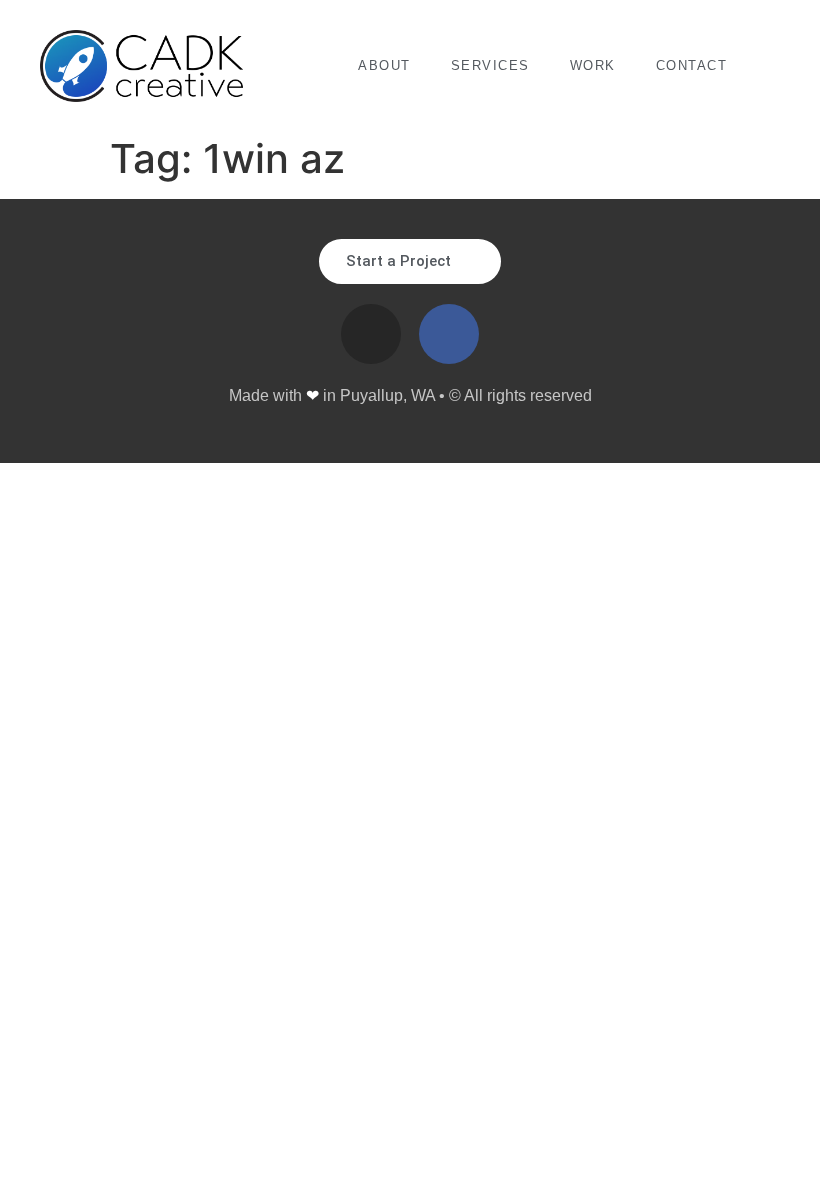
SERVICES (490, 65)
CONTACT (692, 65)
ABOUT (384, 65)
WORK (593, 65)
